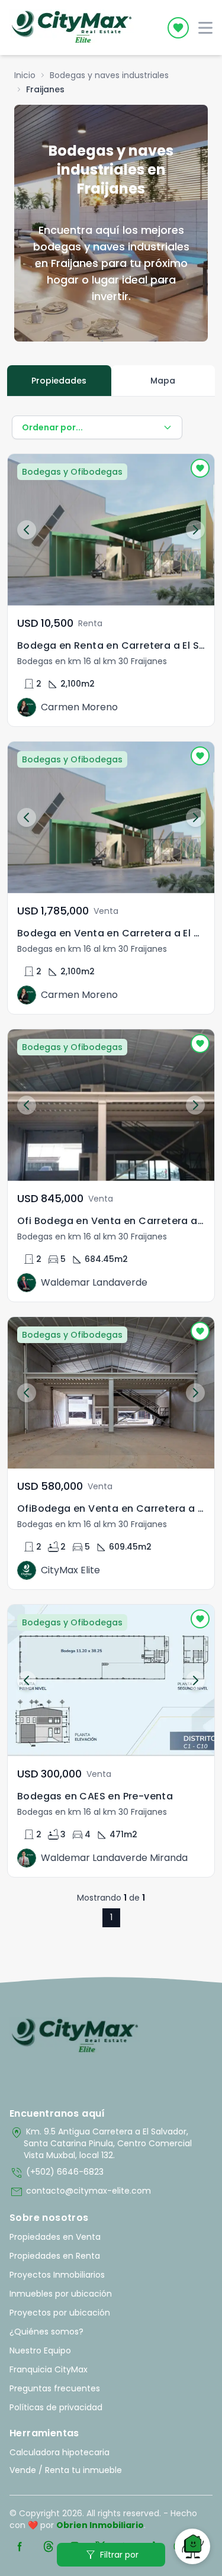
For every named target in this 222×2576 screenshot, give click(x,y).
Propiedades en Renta (55, 2256)
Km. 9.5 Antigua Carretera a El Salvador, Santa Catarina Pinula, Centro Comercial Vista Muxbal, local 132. (101, 2143)
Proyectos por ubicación (60, 2313)
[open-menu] (205, 28)
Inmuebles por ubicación (61, 2294)
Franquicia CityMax (49, 2369)
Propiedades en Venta (55, 2237)
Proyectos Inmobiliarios (57, 2275)
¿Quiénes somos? (46, 2332)
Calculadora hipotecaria (59, 2452)
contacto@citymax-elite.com (80, 2192)
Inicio (25, 75)
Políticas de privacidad (56, 2407)
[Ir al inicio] (75, 2036)
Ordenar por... (52, 427)
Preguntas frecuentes (55, 2388)
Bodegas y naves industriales (109, 75)
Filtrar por (111, 2555)
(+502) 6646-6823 (57, 2173)
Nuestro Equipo (40, 2350)
